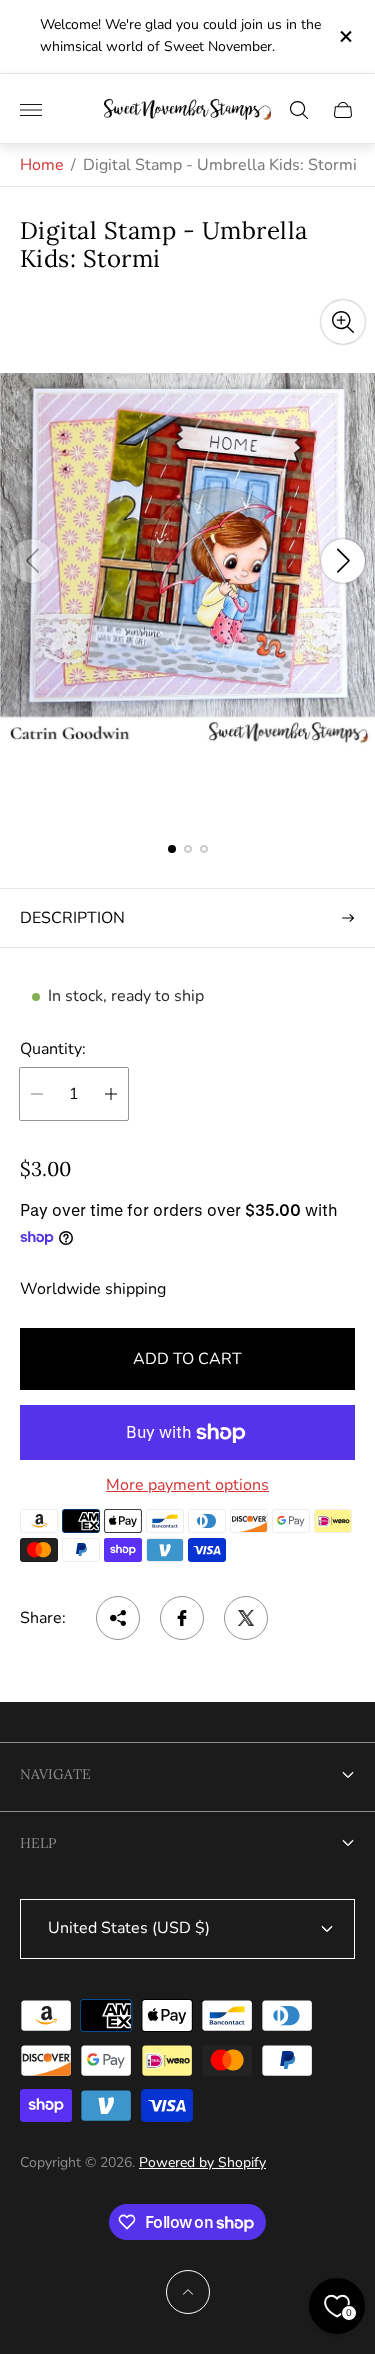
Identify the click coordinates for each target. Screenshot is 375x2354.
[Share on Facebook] (182, 1618)
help (38, 1843)
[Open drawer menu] (31, 110)
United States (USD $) (129, 1928)
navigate (55, 1774)
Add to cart (187, 1359)
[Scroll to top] (188, 2292)
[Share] (118, 1618)
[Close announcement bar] (344, 36)
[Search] (299, 110)
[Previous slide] (32, 561)
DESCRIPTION (72, 918)
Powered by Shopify (202, 2162)
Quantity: (53, 1049)
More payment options (187, 1485)
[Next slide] (343, 561)
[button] (172, 849)
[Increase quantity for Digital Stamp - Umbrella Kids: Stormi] (111, 1094)
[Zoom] (343, 322)
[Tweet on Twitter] (246, 1618)
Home (42, 165)
